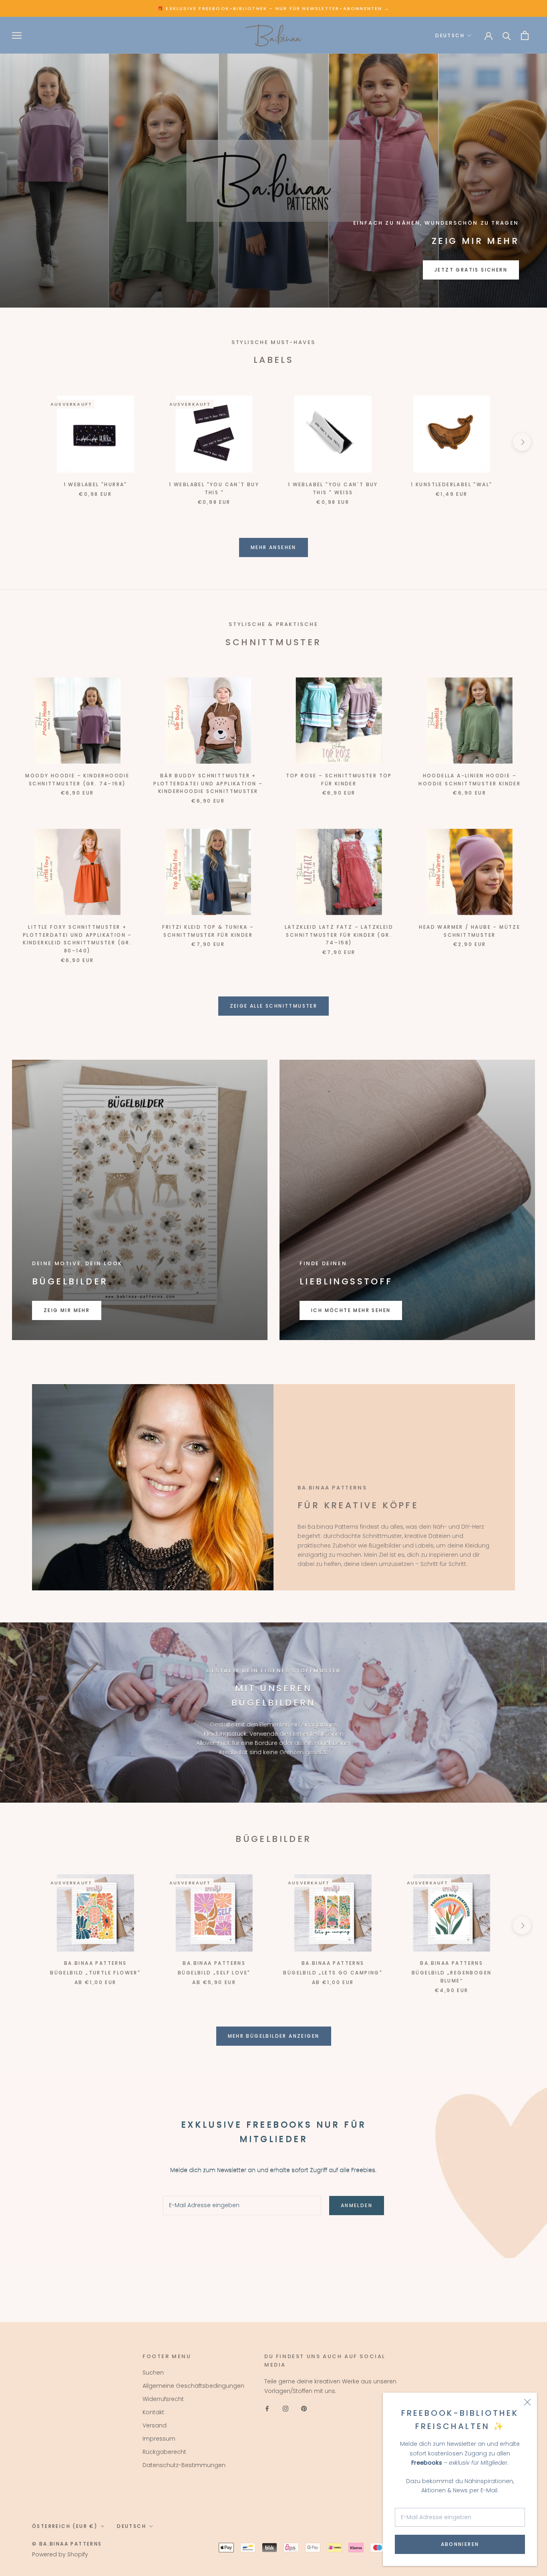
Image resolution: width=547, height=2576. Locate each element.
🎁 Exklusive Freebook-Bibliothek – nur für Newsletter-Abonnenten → (273, 8)
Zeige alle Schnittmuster (274, 1006)
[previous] (25, 442)
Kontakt (153, 2412)
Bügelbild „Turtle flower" (95, 1973)
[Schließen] (527, 2402)
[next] (522, 442)
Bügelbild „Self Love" (214, 1973)
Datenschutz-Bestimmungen (184, 2465)
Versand (155, 2425)
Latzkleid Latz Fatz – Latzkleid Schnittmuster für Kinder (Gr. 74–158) (339, 935)
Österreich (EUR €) (65, 2526)
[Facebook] (267, 2408)
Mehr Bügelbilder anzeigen (274, 2036)
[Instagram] (286, 2408)
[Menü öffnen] (17, 35)
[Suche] (507, 35)
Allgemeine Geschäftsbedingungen (193, 2386)
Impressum (159, 2439)
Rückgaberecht (164, 2452)
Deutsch (450, 35)
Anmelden (357, 2205)
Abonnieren (460, 2544)
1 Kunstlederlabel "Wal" (451, 484)
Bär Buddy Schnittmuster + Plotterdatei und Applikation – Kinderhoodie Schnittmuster (208, 784)
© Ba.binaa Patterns (67, 2544)
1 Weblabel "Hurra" (96, 484)
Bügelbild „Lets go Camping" (333, 1973)
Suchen (153, 2373)
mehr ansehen (273, 547)
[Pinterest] (304, 2408)
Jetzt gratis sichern (471, 270)
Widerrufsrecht (163, 2399)
